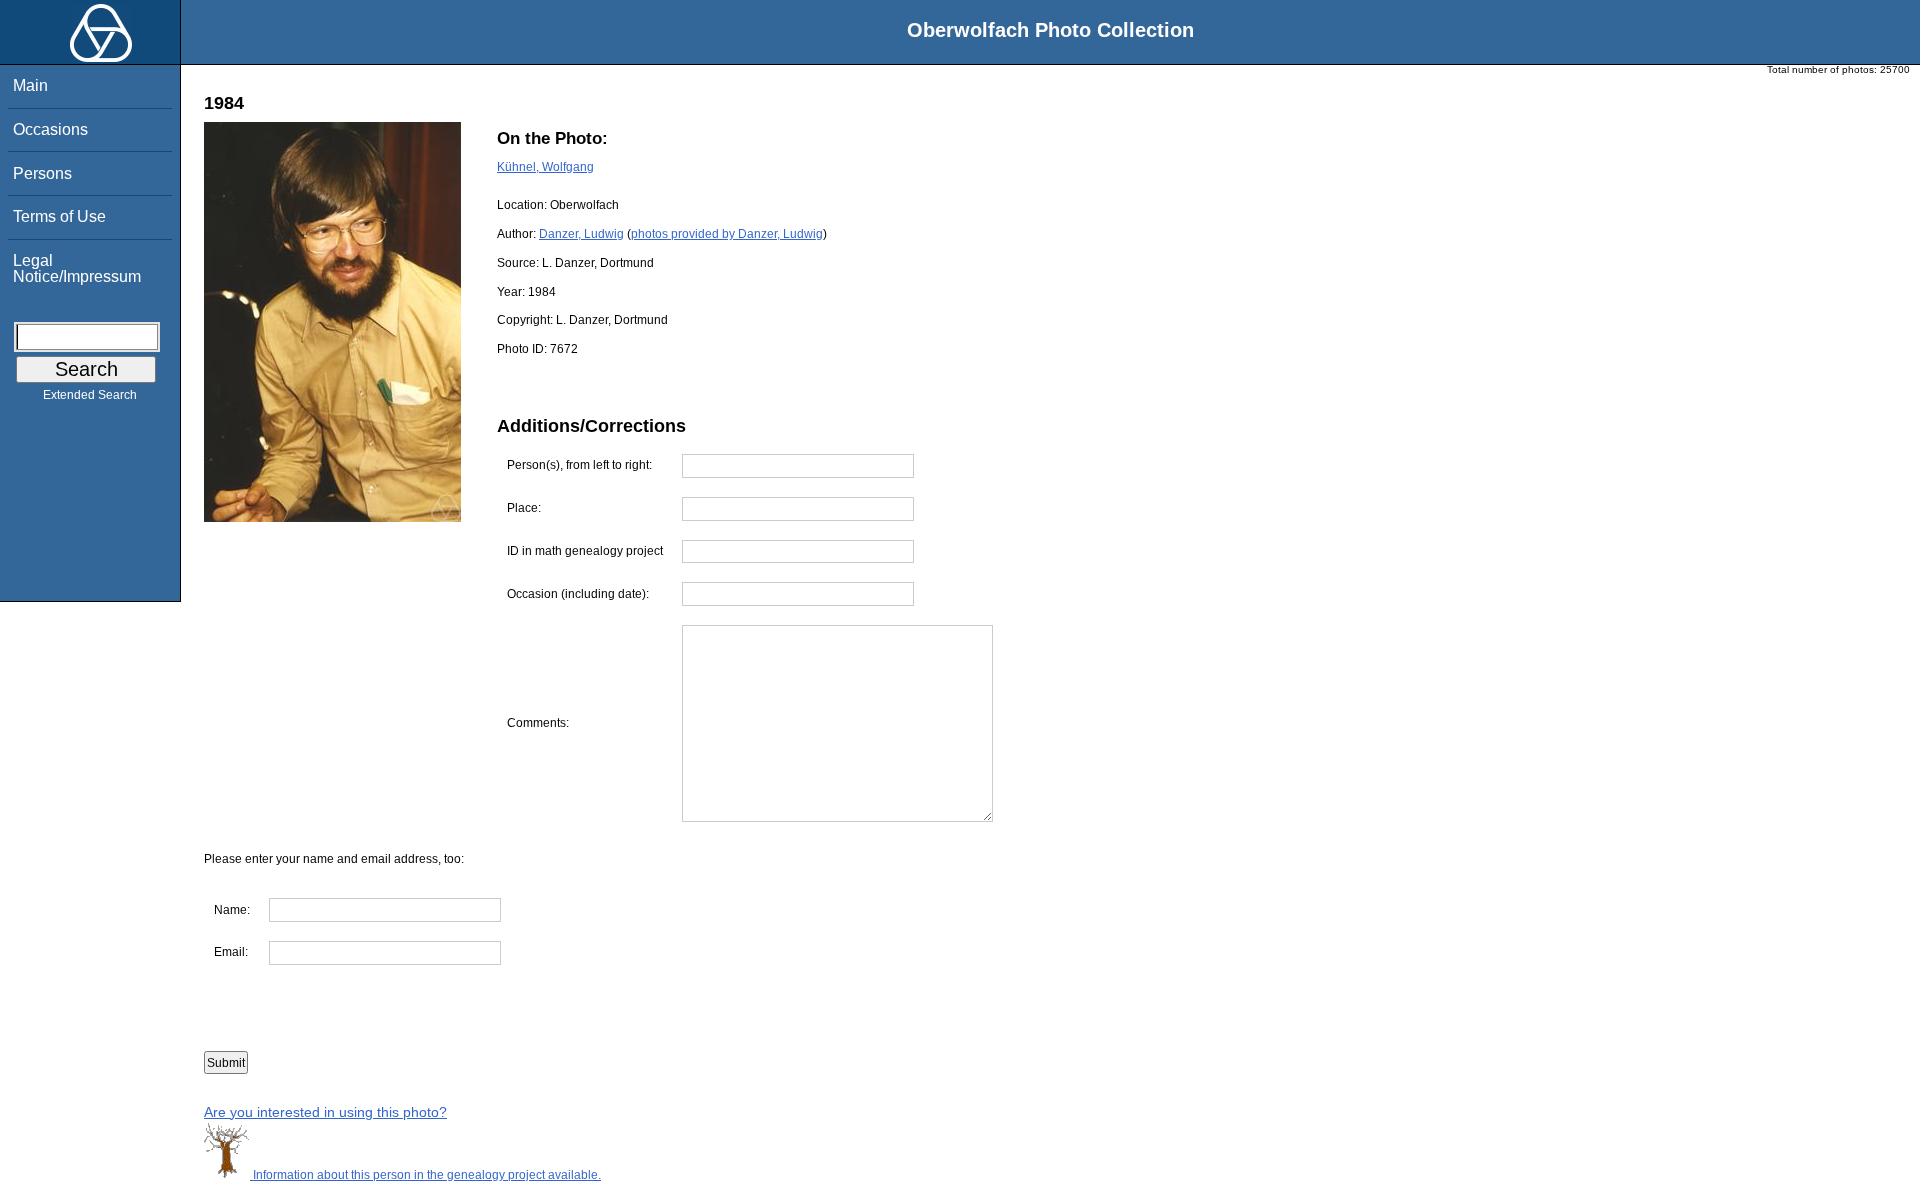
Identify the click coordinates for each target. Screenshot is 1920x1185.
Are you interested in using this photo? (325, 1112)
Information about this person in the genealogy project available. (425, 1175)
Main (30, 85)
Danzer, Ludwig (581, 234)
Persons (42, 173)
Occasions (50, 129)
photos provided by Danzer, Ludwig (727, 234)
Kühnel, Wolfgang (545, 167)
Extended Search (90, 395)
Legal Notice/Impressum (77, 268)
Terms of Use (59, 216)
